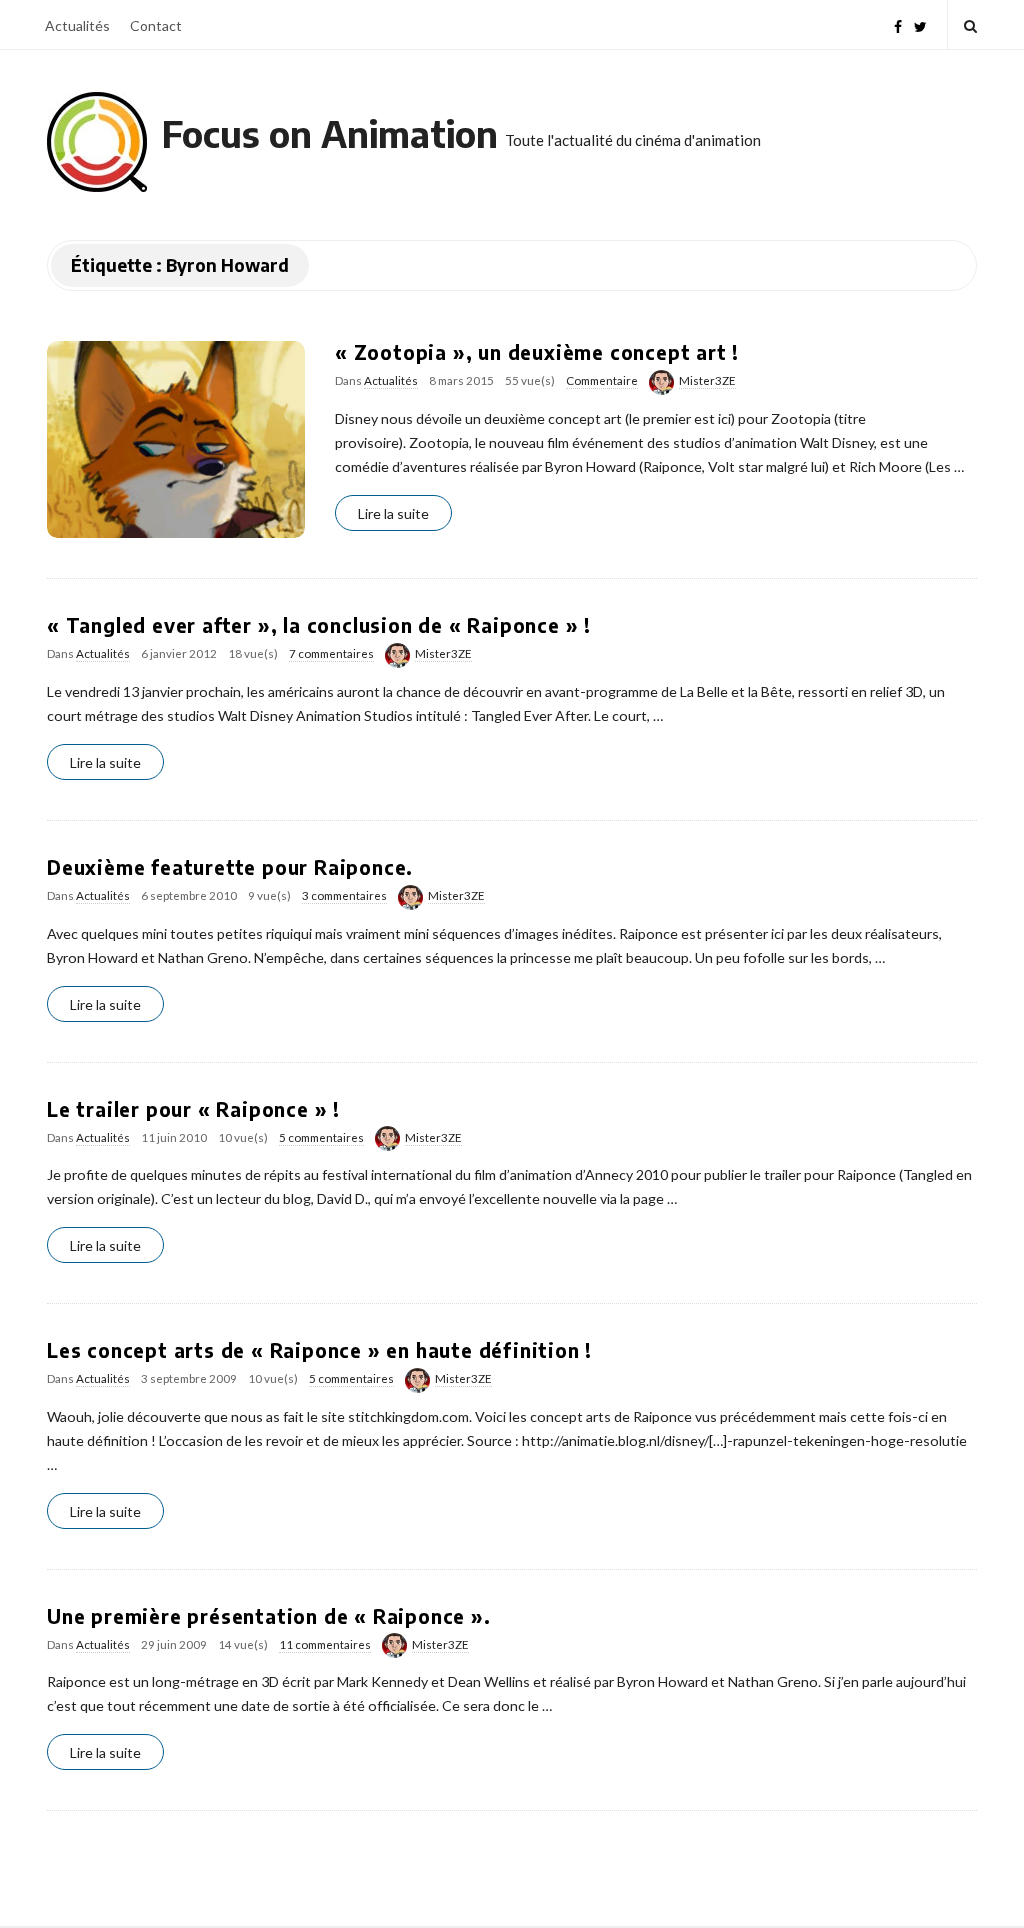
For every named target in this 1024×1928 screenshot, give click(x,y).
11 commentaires (325, 1644)
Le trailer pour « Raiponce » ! (193, 1109)
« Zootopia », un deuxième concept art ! (537, 352)
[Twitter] (920, 24)
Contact (156, 25)
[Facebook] (898, 24)
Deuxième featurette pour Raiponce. (230, 867)
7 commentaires (331, 653)
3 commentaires (344, 895)
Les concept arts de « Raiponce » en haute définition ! (319, 1350)
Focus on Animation (330, 133)
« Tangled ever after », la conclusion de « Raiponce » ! (319, 625)
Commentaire (602, 380)
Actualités (77, 25)
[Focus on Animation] (97, 142)
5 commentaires (321, 1137)
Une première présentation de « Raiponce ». (269, 1616)
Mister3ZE (707, 380)
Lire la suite (393, 513)
